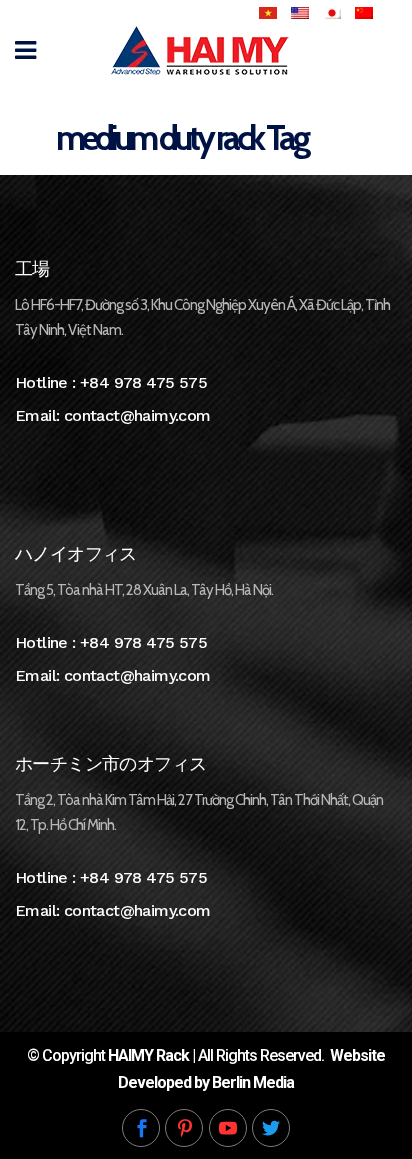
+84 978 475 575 (143, 382)
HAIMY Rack (148, 1055)
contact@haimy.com (137, 415)
